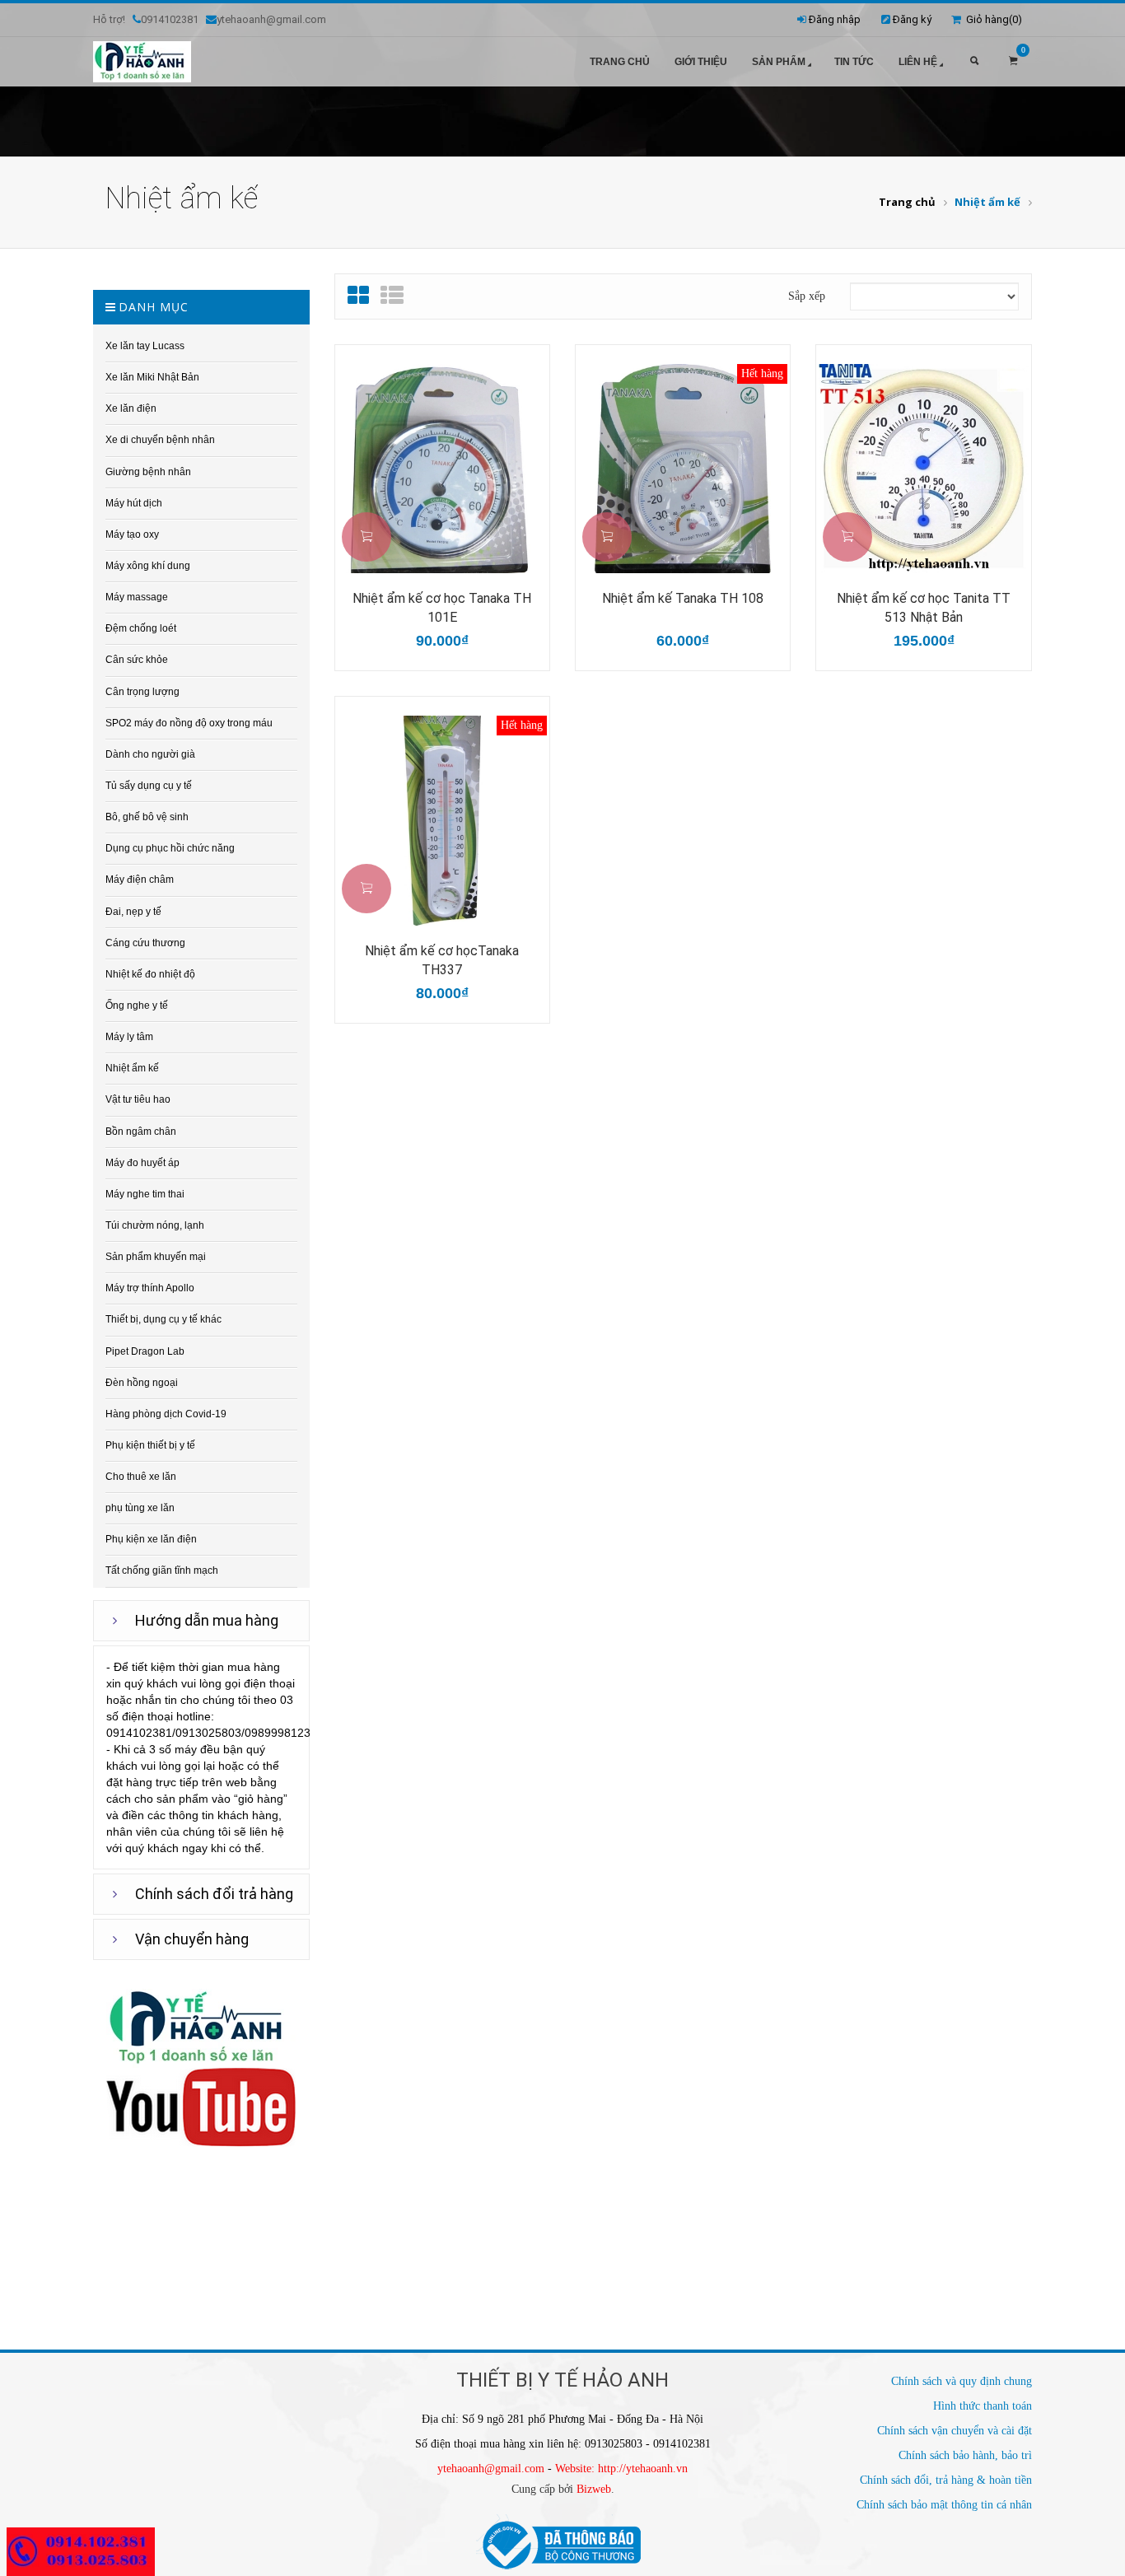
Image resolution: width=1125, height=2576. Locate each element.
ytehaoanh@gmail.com (491, 2469)
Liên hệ (918, 62)
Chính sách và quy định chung (962, 2381)
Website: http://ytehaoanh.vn (621, 2469)
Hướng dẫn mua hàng (207, 1620)
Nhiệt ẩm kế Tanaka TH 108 (683, 598)
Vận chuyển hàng (192, 1939)
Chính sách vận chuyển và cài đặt (955, 2431)
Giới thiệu (701, 62)
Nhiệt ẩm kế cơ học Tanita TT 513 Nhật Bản (924, 608)
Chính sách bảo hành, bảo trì (965, 2455)
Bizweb (594, 2489)
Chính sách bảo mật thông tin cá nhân (944, 2505)
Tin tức (854, 62)
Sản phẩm (779, 62)
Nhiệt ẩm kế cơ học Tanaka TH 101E (442, 608)
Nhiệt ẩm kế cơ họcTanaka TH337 (442, 960)
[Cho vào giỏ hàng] (366, 537)
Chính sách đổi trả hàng (214, 1894)
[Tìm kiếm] (974, 62)
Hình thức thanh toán (983, 2406)
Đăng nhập (835, 19)
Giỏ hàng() (992, 19)
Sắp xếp (807, 296)
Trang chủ (620, 62)
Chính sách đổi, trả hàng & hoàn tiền (946, 2480)
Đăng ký (912, 19)
